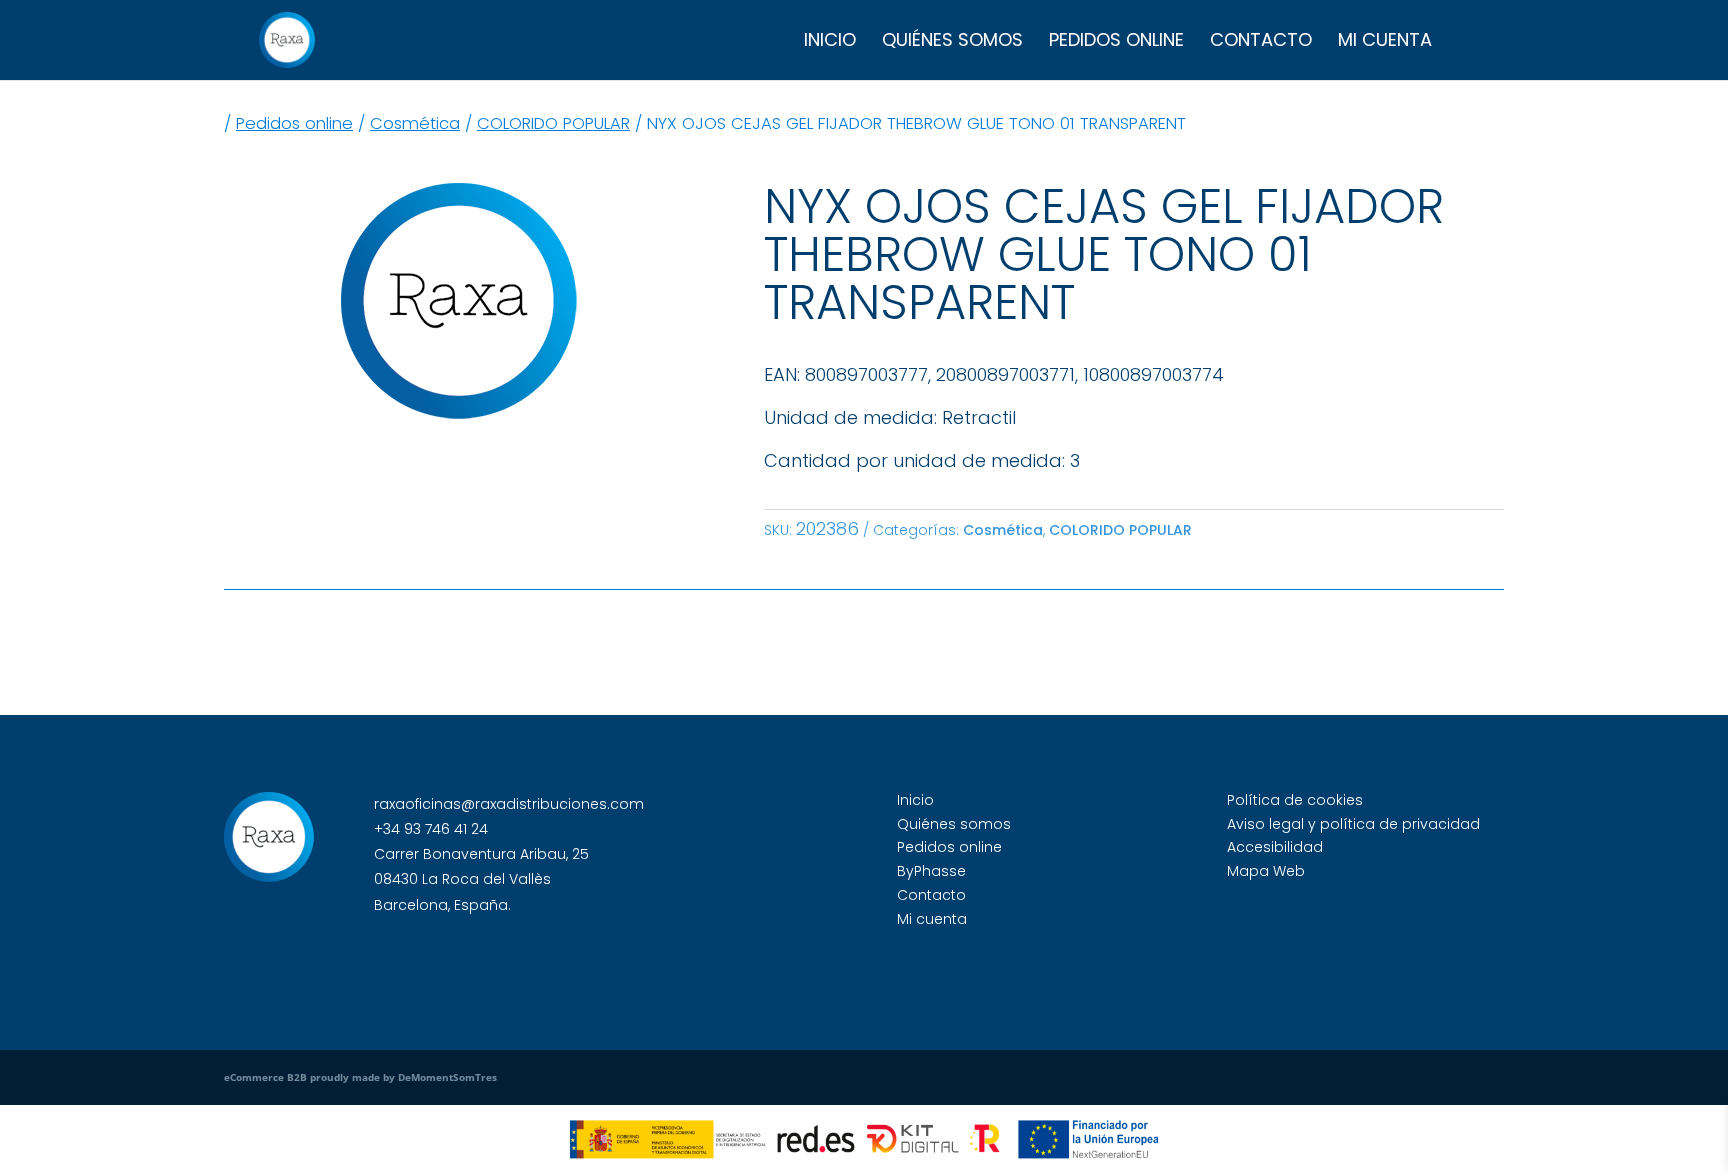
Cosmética (415, 123)
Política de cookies (1295, 800)
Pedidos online (1116, 42)
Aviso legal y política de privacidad (1353, 824)
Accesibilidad (1275, 847)
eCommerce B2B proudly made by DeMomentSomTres (360, 1077)
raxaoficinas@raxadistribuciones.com (509, 804)
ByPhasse (931, 871)
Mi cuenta (1385, 42)
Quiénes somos (952, 42)
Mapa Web (1266, 871)
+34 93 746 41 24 (431, 829)
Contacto (1261, 42)
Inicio (830, 42)
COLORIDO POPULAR (553, 123)
